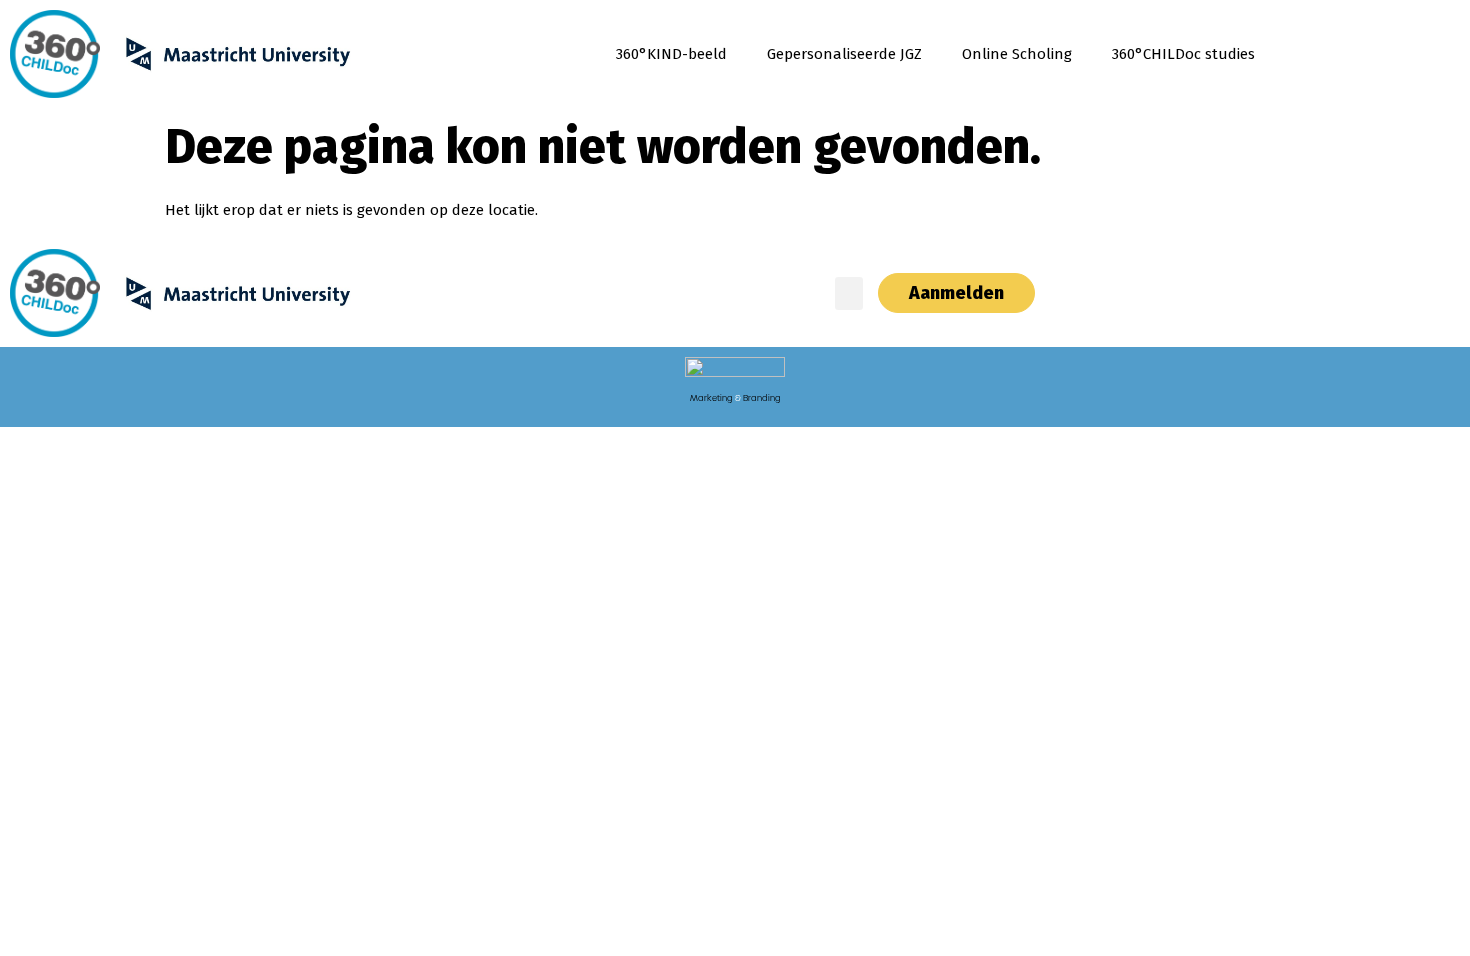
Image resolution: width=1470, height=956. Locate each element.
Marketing (711, 398)
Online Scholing (1017, 54)
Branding (762, 398)
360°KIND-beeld (671, 54)
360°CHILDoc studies (1183, 54)
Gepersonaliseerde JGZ (844, 54)
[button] (849, 293)
